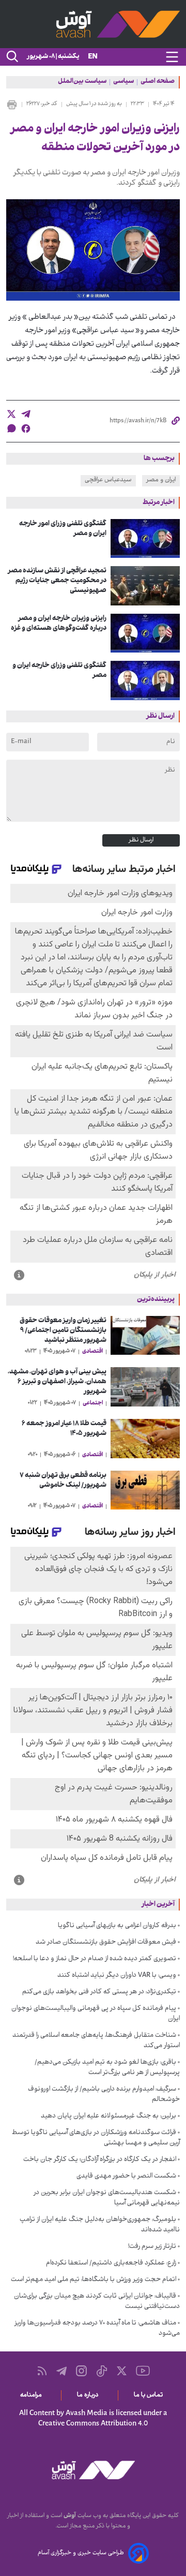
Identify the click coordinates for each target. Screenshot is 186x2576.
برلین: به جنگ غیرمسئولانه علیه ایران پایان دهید (109, 2116)
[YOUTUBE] (143, 2371)
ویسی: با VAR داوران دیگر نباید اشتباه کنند (117, 1976)
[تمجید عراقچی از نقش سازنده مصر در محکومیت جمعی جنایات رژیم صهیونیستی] (145, 586)
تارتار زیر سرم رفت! (152, 2247)
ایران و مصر (161, 480)
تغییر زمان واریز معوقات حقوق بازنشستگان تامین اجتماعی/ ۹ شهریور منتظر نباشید (63, 1331)
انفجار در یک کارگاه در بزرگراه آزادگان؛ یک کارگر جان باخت (100, 2160)
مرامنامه (33, 2395)
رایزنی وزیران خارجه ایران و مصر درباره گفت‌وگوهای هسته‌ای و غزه (59, 624)
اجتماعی (93, 1403)
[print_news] (12, 105)
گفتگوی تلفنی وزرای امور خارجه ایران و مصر (63, 529)
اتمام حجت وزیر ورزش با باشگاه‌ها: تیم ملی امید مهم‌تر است (94, 2280)
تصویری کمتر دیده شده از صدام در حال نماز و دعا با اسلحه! (95, 1959)
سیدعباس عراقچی (108, 480)
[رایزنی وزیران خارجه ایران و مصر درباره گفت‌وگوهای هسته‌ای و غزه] (145, 633)
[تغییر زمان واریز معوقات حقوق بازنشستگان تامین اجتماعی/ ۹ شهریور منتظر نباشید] (145, 1336)
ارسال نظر (141, 840)
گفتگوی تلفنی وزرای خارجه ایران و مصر (59, 671)
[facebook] (26, 428)
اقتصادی (92, 1352)
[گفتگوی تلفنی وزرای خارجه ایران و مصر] (145, 680)
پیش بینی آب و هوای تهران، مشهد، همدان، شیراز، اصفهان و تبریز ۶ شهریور (57, 1382)
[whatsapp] (11, 428)
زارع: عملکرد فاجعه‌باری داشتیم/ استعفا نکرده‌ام (111, 2263)
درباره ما (90, 2395)
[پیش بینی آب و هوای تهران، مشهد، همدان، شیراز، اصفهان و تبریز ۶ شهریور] (145, 1387)
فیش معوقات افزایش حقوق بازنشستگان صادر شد (106, 1943)
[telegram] (26, 414)
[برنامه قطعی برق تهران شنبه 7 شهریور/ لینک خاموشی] (145, 1490)
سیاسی (123, 82)
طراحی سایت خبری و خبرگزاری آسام (81, 2553)
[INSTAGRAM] (81, 2371)
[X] (122, 2371)
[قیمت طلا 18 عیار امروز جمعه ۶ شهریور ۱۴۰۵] (145, 1439)
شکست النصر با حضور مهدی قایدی (126, 2177)
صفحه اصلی (158, 82)
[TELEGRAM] (61, 2371)
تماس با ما (150, 2395)
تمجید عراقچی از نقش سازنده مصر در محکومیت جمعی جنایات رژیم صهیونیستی (57, 581)
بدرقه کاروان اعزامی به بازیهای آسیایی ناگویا (117, 1926)
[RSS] (42, 2371)
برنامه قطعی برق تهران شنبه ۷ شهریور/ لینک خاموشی (63, 1481)
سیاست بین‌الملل (82, 82)
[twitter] (11, 414)
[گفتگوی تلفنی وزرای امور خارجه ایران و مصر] (145, 539)
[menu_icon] (172, 57)
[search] (11, 57)
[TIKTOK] (102, 2371)
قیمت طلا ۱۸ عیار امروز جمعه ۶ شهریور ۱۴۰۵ (64, 1429)
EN (93, 57)
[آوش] (93, 24)
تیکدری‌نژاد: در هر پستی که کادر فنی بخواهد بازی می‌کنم (99, 1992)
